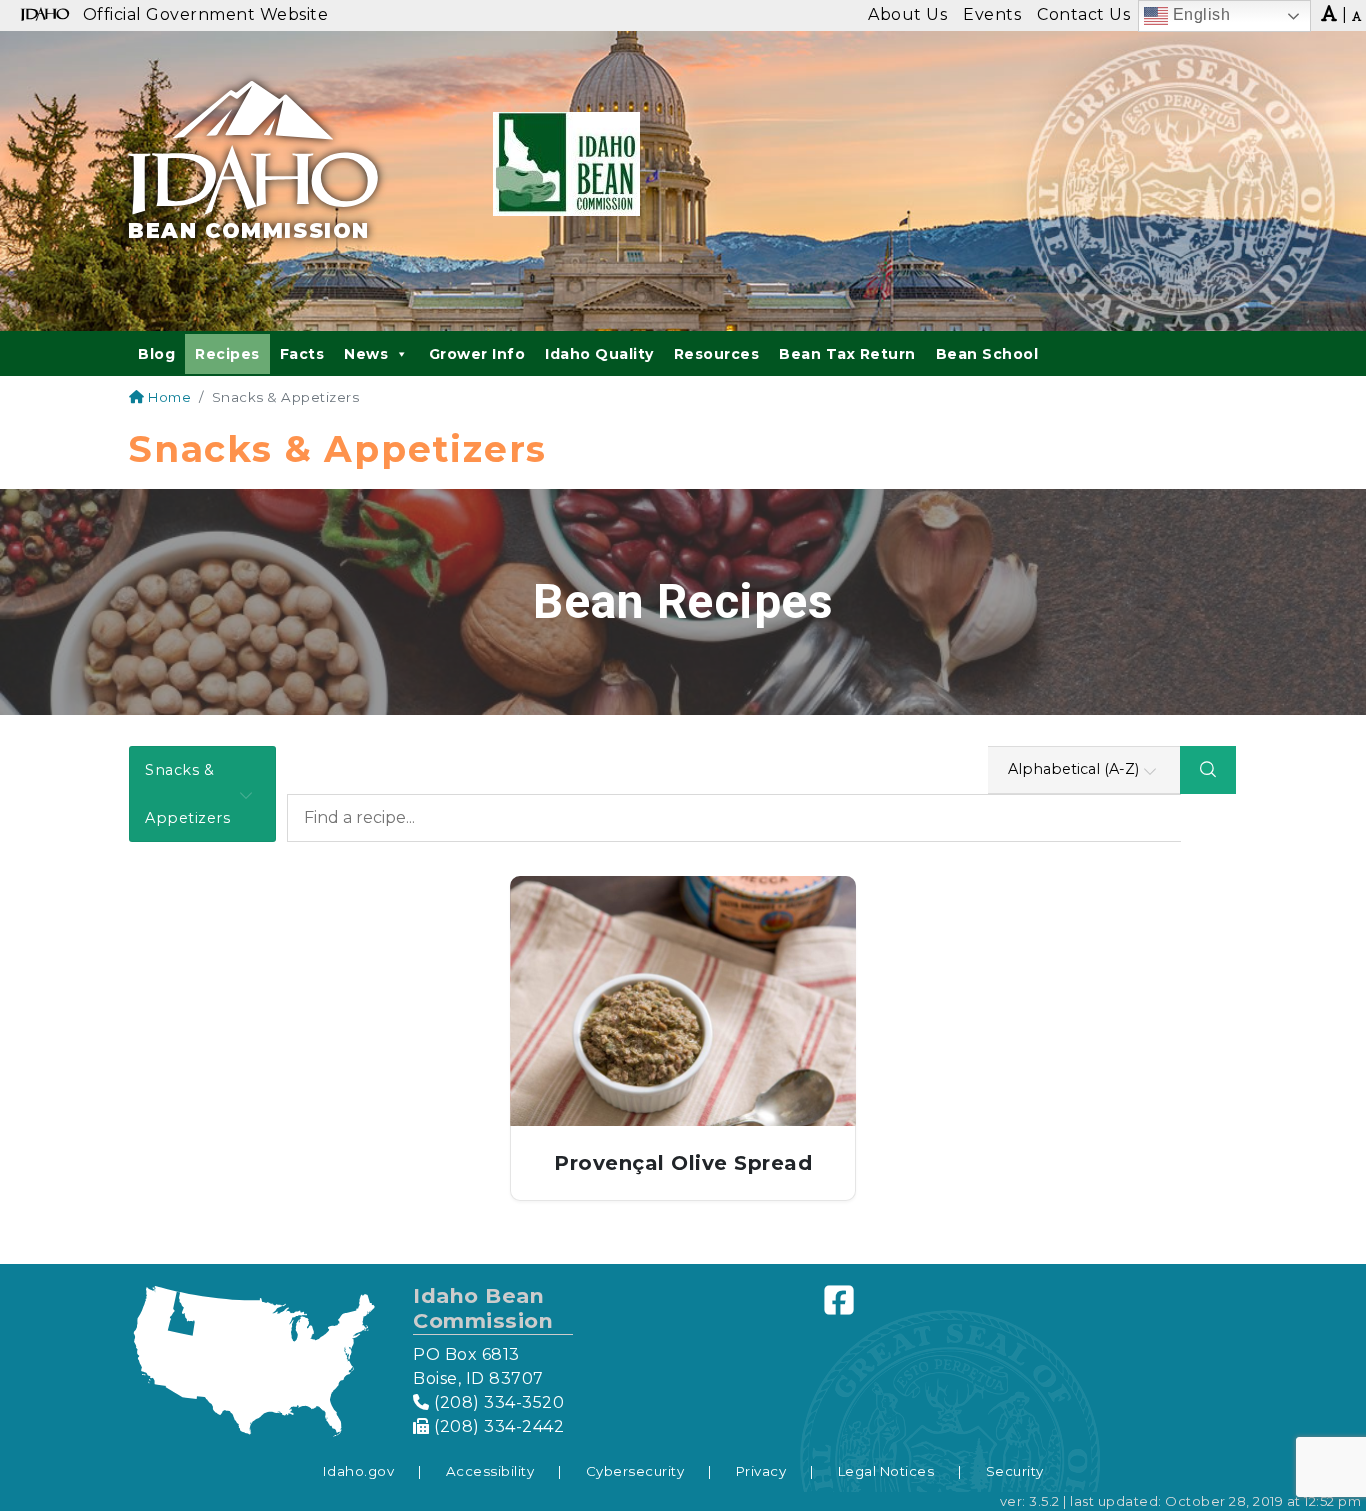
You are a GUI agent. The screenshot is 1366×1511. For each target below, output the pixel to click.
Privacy (761, 1471)
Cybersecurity (635, 1471)
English (1199, 14)
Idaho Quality (599, 354)
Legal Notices (886, 1471)
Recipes (227, 354)
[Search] (1208, 770)
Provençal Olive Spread (683, 1163)
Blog (156, 354)
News (366, 354)
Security (1015, 1471)
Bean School (987, 354)
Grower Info (477, 354)
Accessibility (490, 1471)
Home (168, 397)
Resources (717, 354)
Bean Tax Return (847, 354)
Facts (302, 354)
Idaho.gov (359, 1471)
